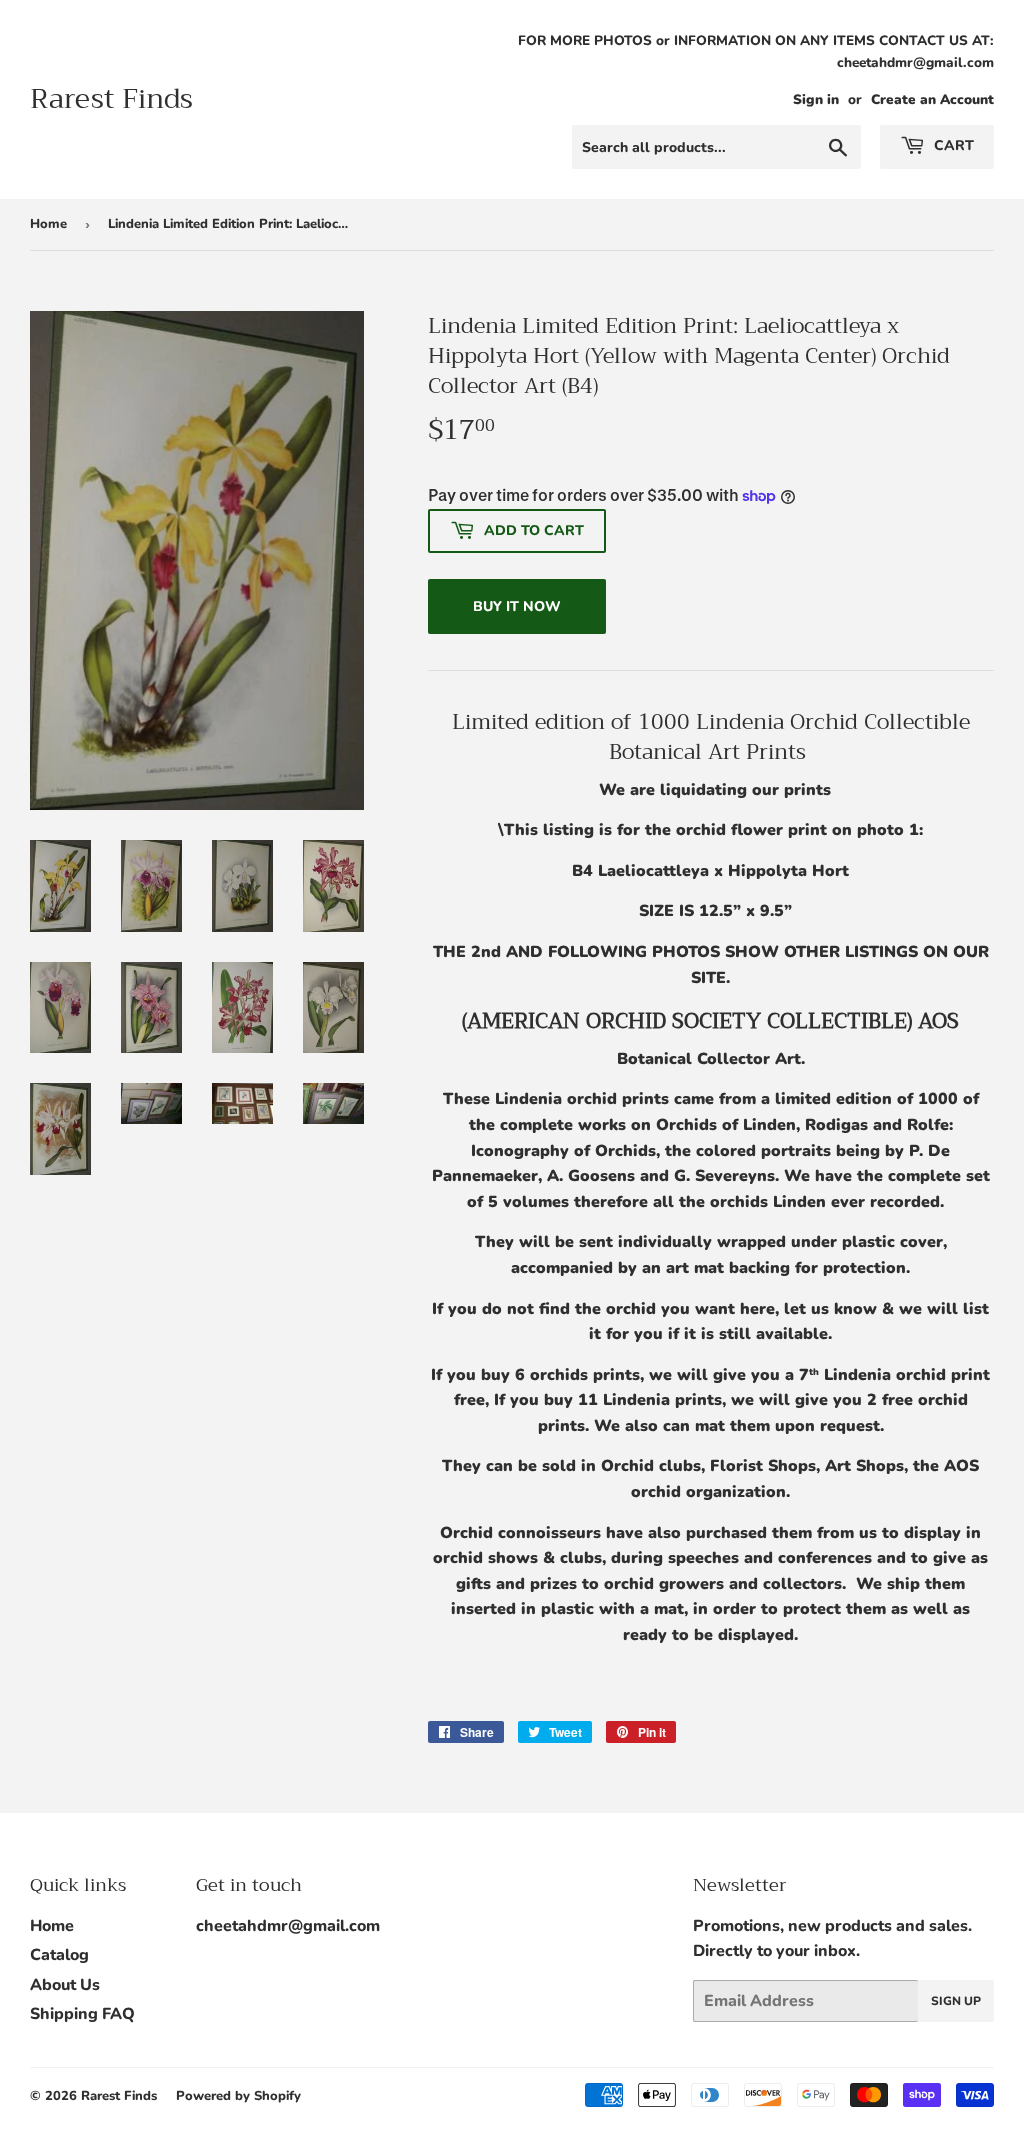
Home (48, 224)
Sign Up (956, 2001)
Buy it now (517, 606)
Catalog (59, 1955)
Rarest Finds (111, 99)
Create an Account (932, 99)
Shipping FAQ (82, 2014)
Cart (952, 145)
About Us (65, 1985)
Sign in (816, 99)
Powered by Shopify (238, 2096)
